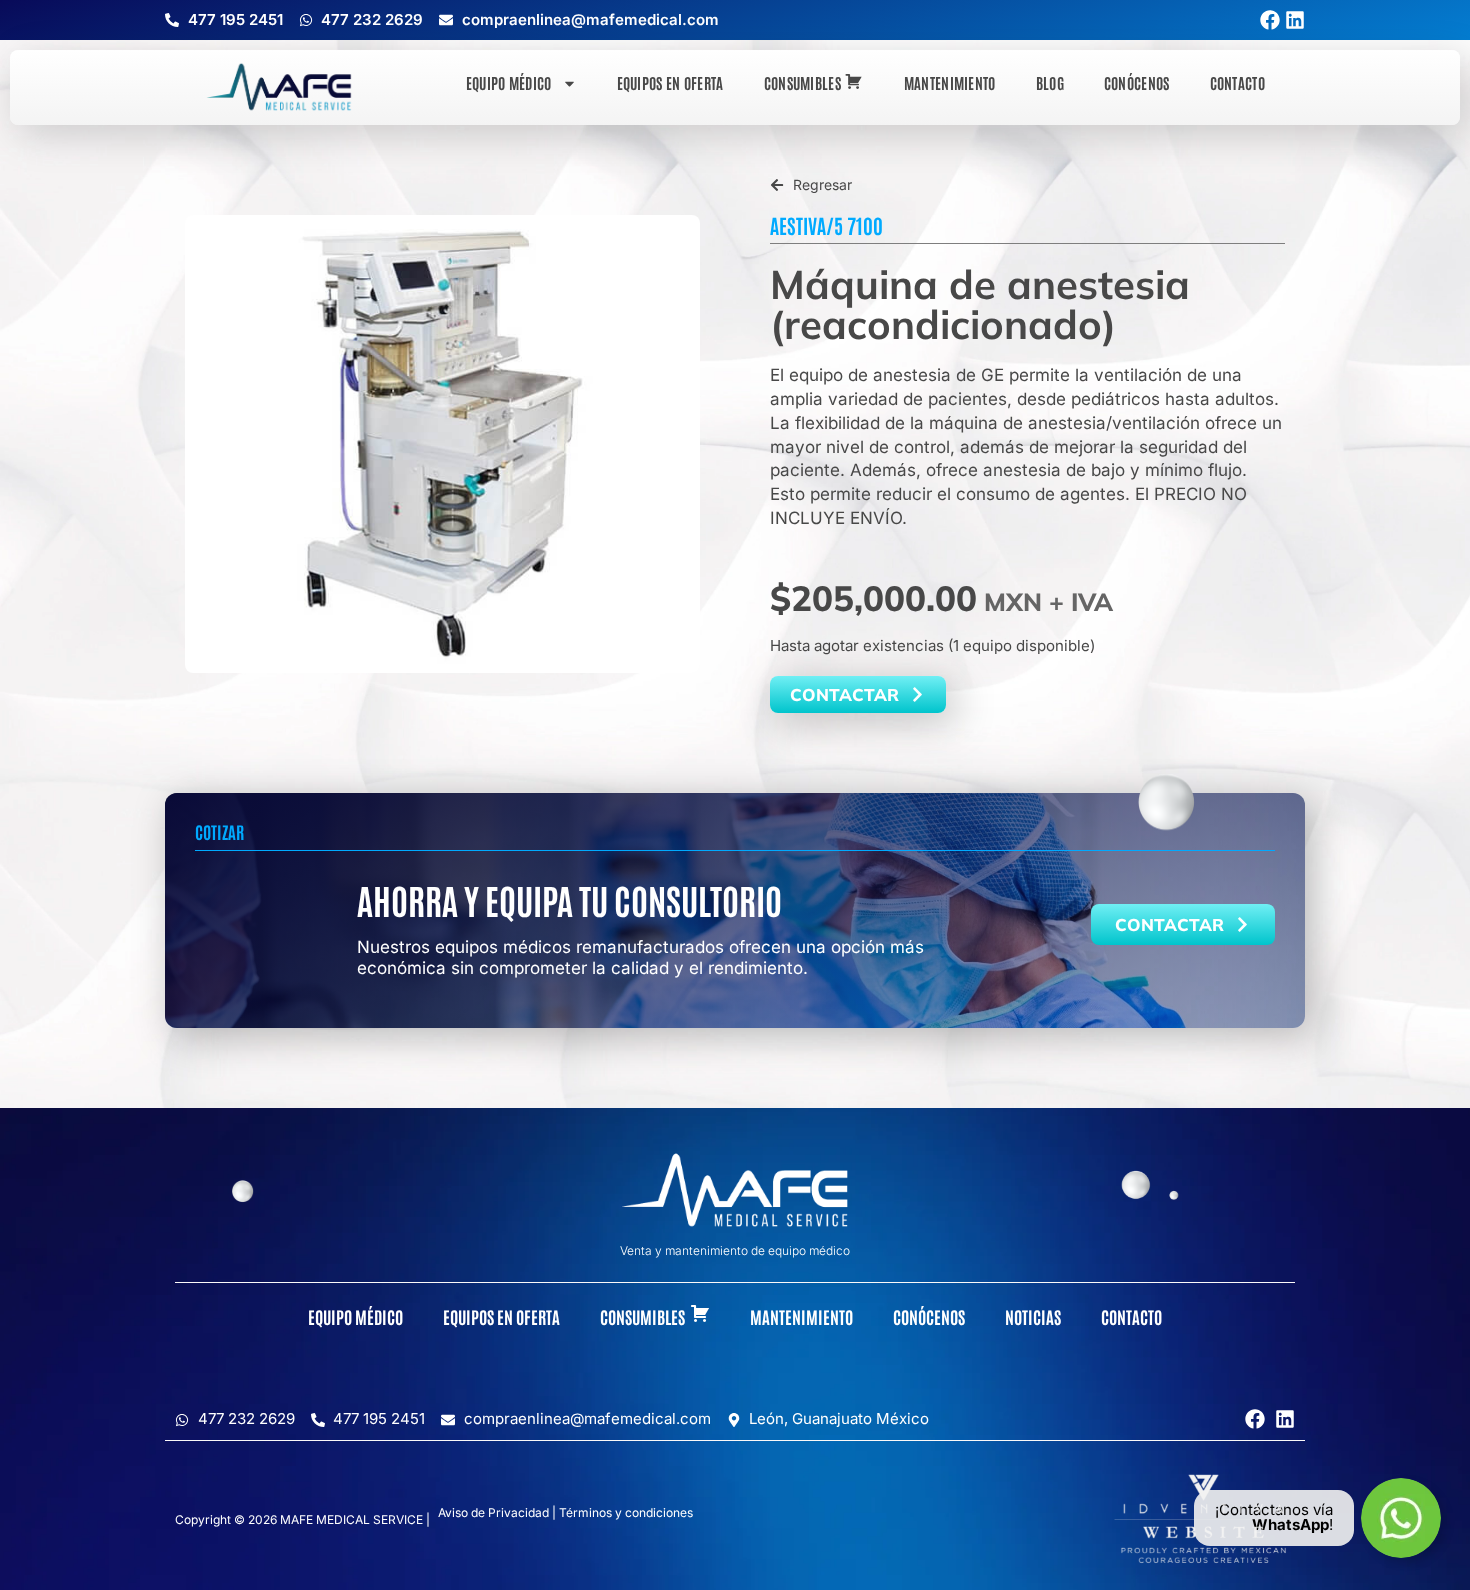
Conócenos (1137, 82)
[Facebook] (1270, 20)
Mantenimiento (950, 82)
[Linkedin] (1295, 20)
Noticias (1033, 1316)
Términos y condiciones (626, 1512)
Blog (1050, 82)
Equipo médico (509, 82)
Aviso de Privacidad (493, 1512)
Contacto (1237, 82)
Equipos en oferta (670, 82)
